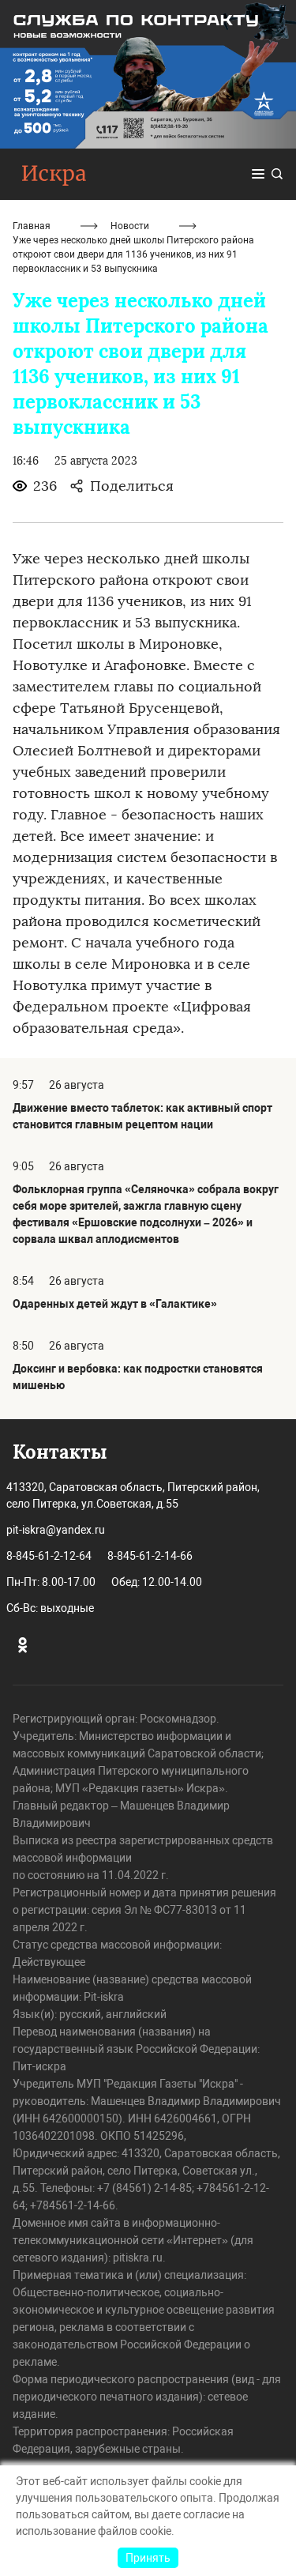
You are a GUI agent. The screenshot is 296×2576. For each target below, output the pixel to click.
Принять (148, 2558)
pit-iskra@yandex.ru (56, 1530)
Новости (130, 226)
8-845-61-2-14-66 (150, 1556)
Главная (32, 226)
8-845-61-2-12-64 (49, 1556)
